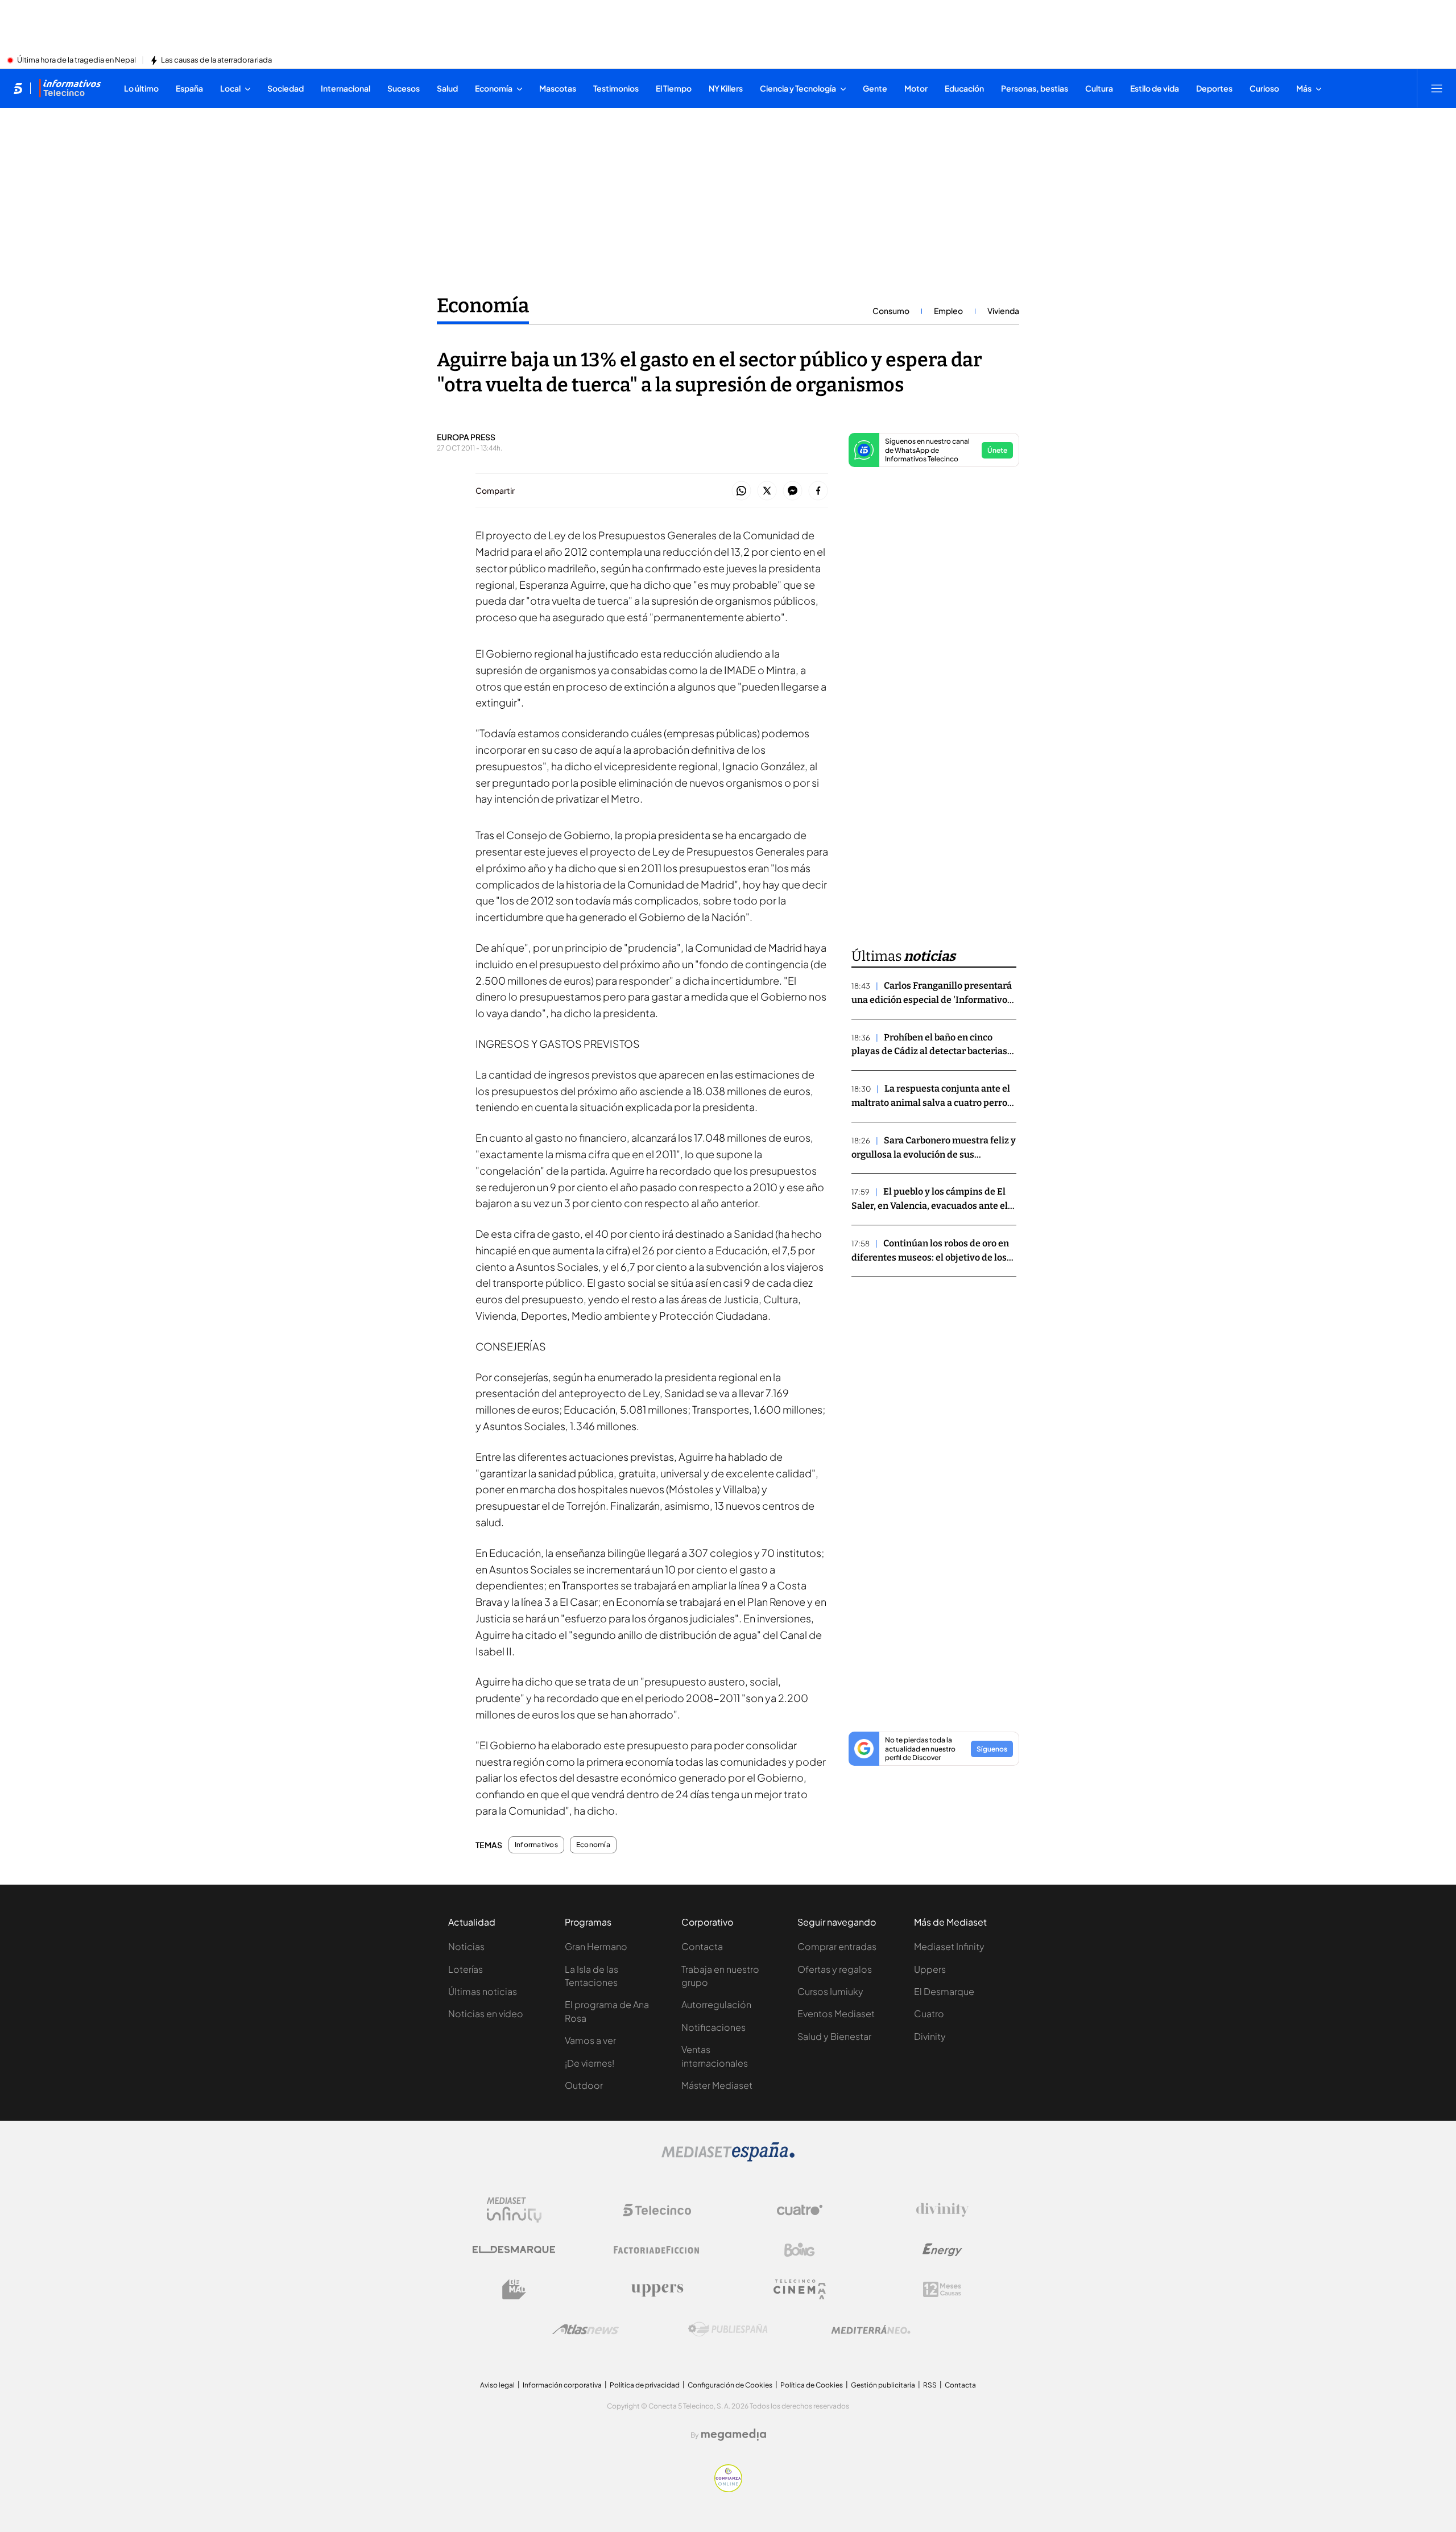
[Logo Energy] (942, 2250)
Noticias (466, 1946)
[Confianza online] (728, 2489)
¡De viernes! (590, 2063)
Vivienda (1003, 311)
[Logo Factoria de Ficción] (657, 2250)
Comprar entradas (837, 1946)
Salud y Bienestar (834, 2036)
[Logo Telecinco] (657, 2210)
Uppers (930, 1969)
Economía (483, 305)
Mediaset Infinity (949, 1946)
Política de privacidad (645, 2385)
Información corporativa (562, 2385)
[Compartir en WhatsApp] (741, 491)
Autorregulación (716, 2004)
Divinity (930, 2036)
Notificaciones (713, 2027)
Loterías (466, 1969)
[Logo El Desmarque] (514, 2250)
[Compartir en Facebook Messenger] (793, 491)
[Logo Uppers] (657, 2290)
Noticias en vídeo (486, 2013)
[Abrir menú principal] (1437, 88)
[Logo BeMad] (514, 2290)
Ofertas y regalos (835, 1969)
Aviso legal (497, 2385)
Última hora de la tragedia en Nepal (76, 60)
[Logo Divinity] (942, 2210)
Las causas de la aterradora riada (216, 60)
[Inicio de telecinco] (18, 88)
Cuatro (929, 2013)
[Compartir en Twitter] (767, 491)
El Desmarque (944, 1991)
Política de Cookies (812, 2385)
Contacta (702, 1946)
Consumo (891, 311)
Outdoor (584, 2085)
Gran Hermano (596, 1946)
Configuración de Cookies (730, 2385)
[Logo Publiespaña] (728, 2329)
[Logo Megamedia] (734, 2435)
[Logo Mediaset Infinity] (514, 2210)
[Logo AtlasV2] (586, 2329)
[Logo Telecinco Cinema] (800, 2289)
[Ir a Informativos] (70, 88)
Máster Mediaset (717, 2085)
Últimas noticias (483, 1991)
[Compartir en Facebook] (818, 491)
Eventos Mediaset (836, 2013)
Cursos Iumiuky (830, 1991)
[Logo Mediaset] (728, 2158)
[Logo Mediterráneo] (871, 2329)
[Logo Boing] (800, 2250)
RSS (930, 2385)
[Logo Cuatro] (800, 2210)
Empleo (948, 311)
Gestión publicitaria (883, 2385)
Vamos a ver (590, 2040)
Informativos (536, 1845)
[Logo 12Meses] (942, 2289)
